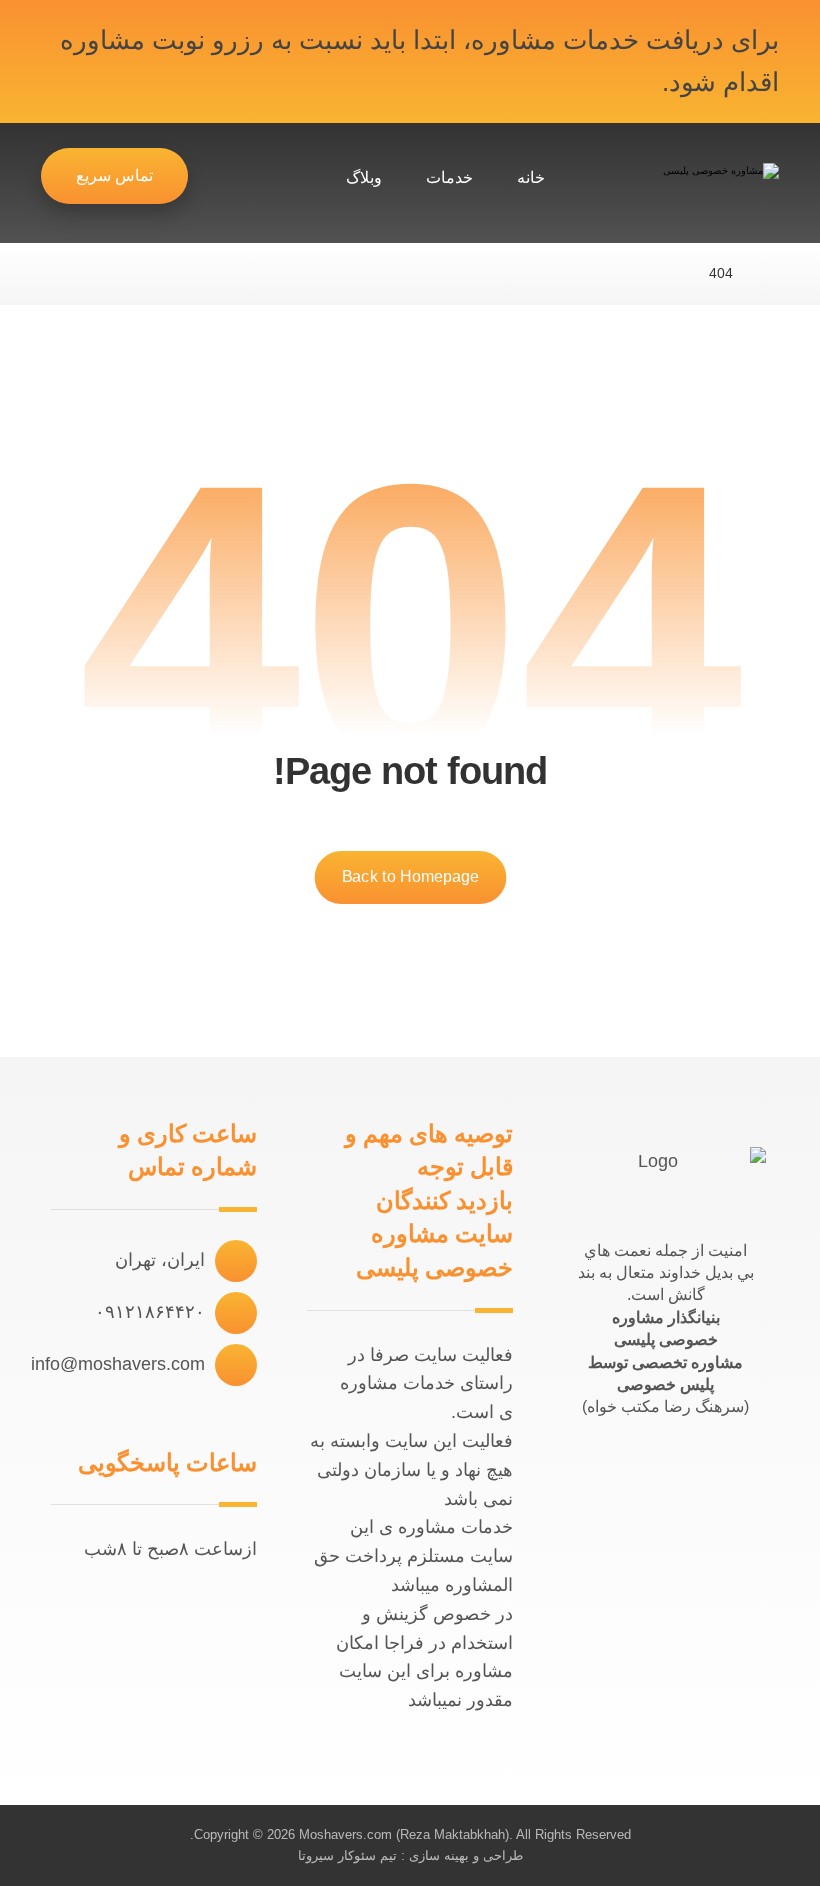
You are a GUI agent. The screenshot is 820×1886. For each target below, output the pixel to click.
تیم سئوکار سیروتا (347, 1855)
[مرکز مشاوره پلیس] (684, 188)
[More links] (290, 178)
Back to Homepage (410, 877)
